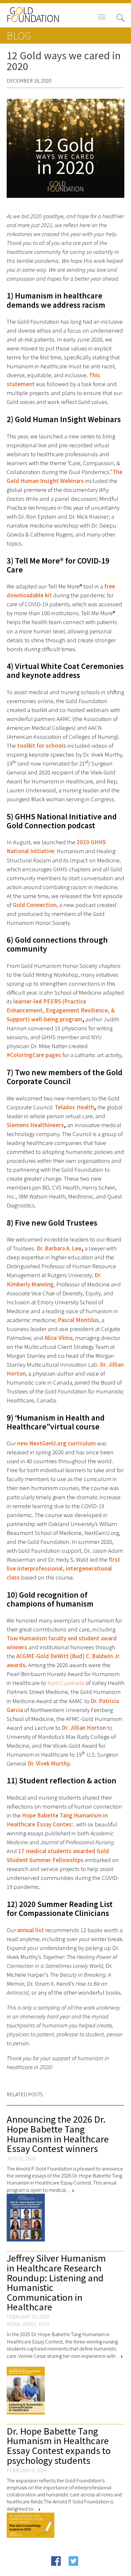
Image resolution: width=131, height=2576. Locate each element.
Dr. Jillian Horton (84, 1728)
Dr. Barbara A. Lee (59, 1248)
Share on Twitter (86, 2571)
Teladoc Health (74, 1107)
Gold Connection (35, 905)
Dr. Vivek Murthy (48, 1763)
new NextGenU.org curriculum (56, 1443)
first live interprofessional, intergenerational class (63, 1569)
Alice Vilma (58, 1338)
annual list (31, 1930)
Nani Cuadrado (66, 1683)
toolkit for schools (42, 746)
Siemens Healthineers (35, 1125)
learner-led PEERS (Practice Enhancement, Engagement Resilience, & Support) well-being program (61, 1010)
